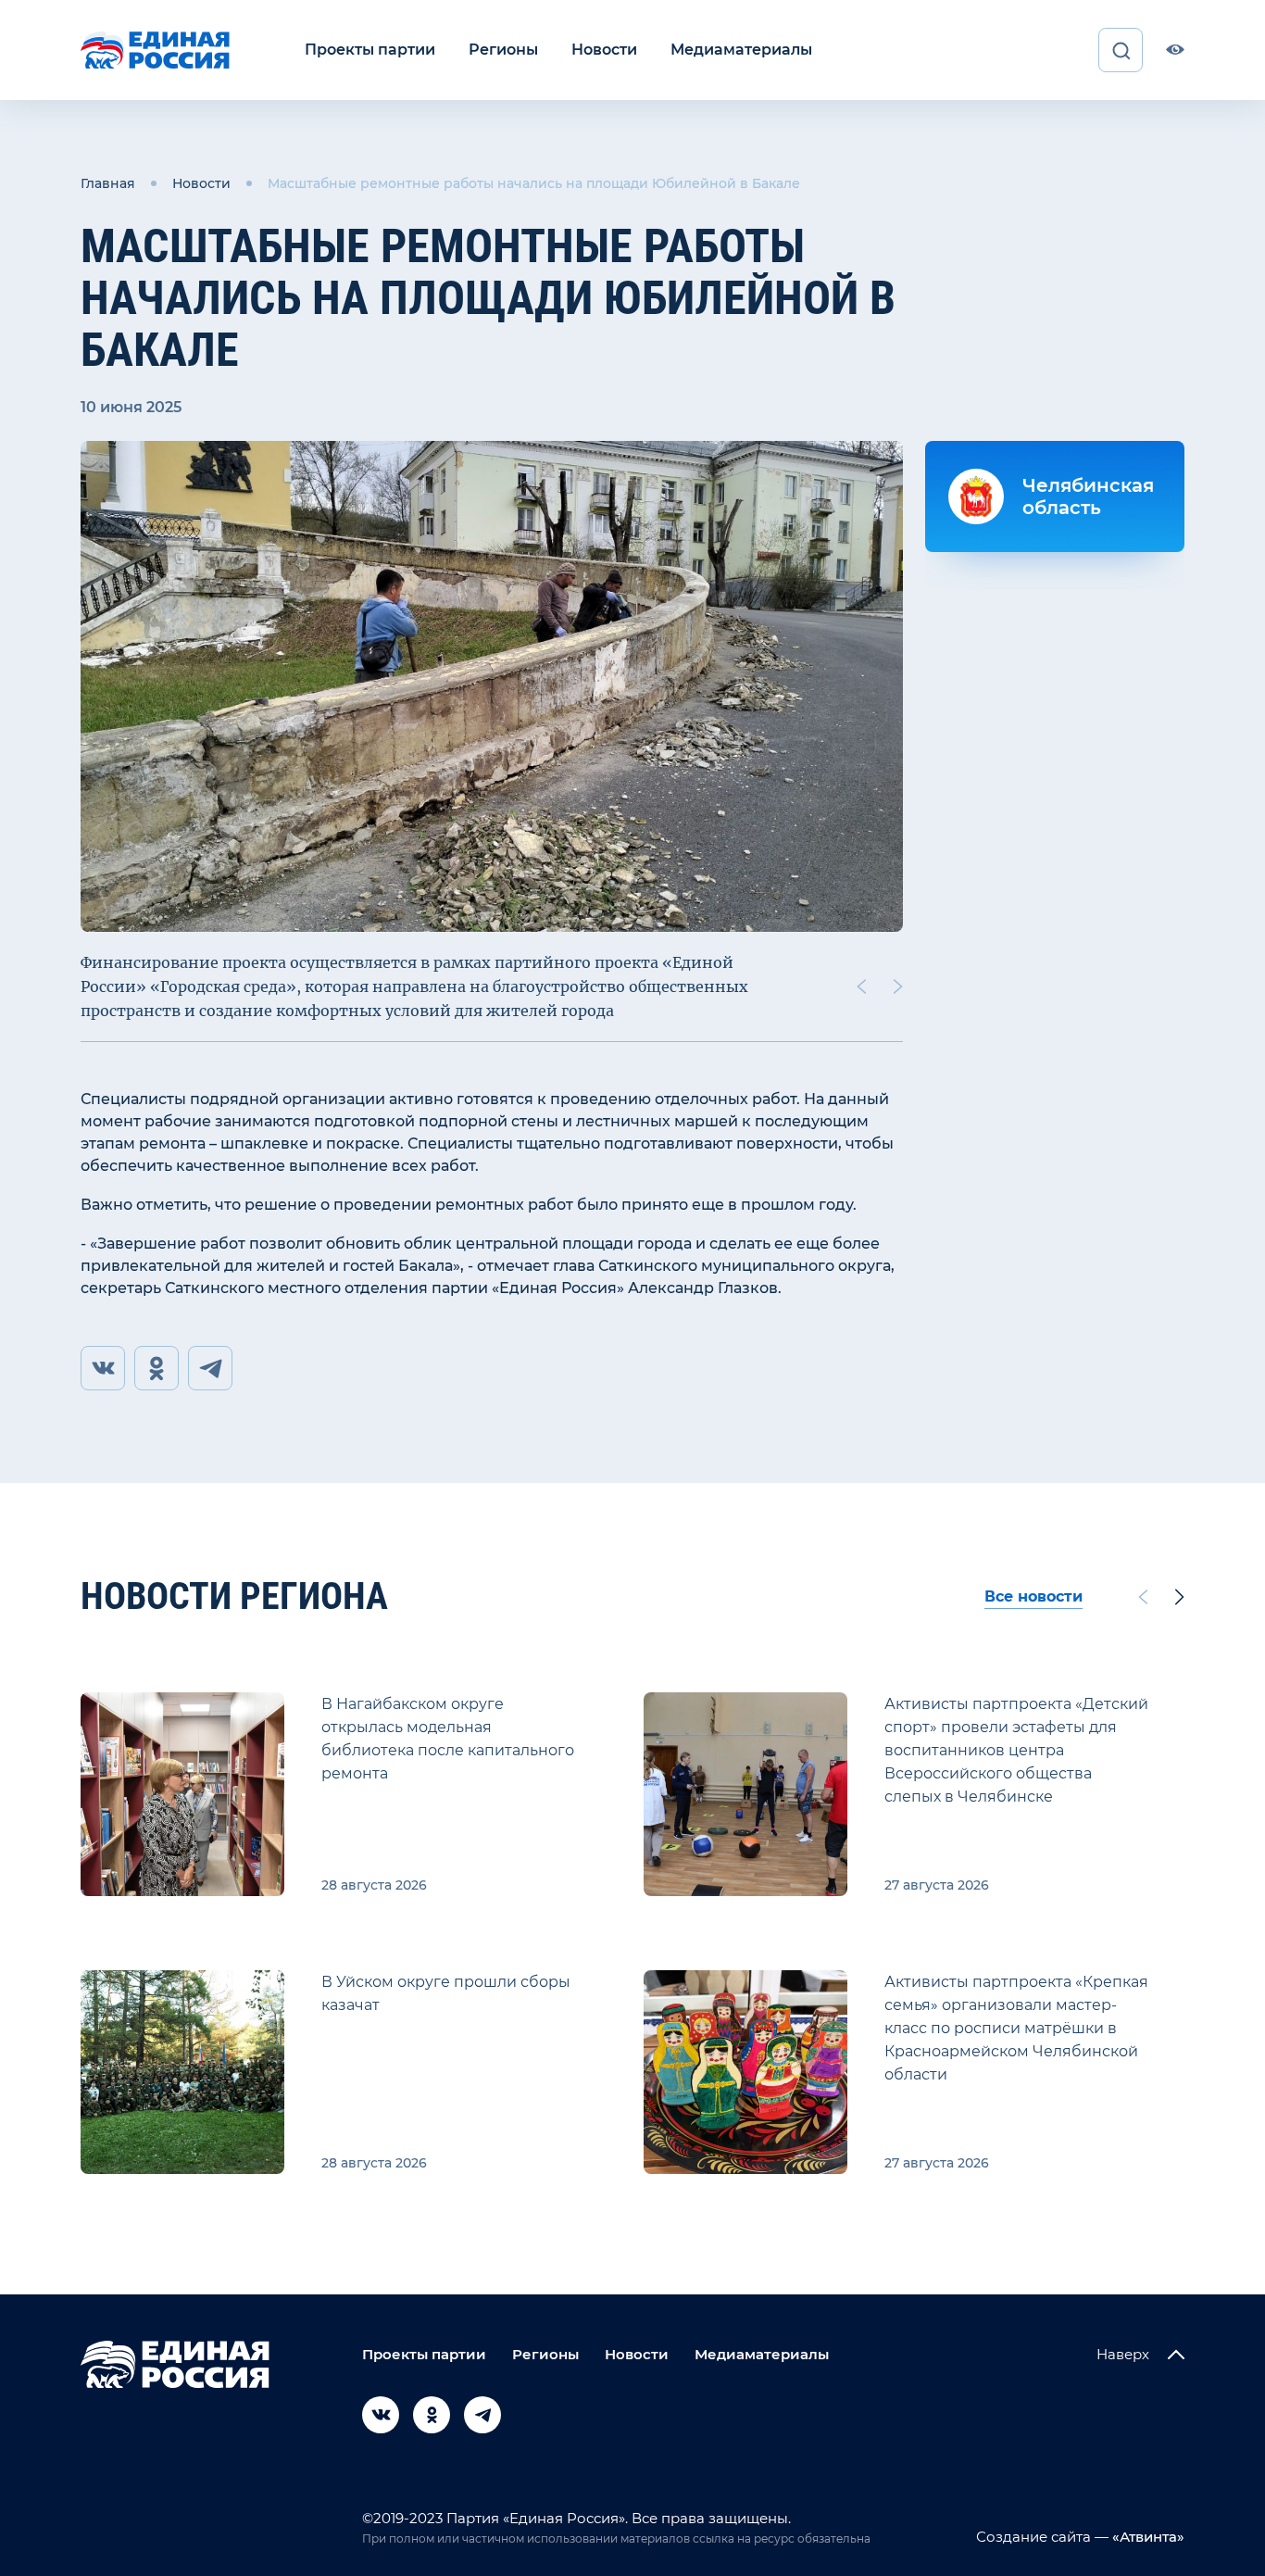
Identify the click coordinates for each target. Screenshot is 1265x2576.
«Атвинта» (1146, 2537)
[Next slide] (898, 986)
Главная (108, 183)
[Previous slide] (861, 986)
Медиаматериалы (741, 50)
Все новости (1033, 1596)
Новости (604, 50)
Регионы (503, 50)
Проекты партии (370, 50)
